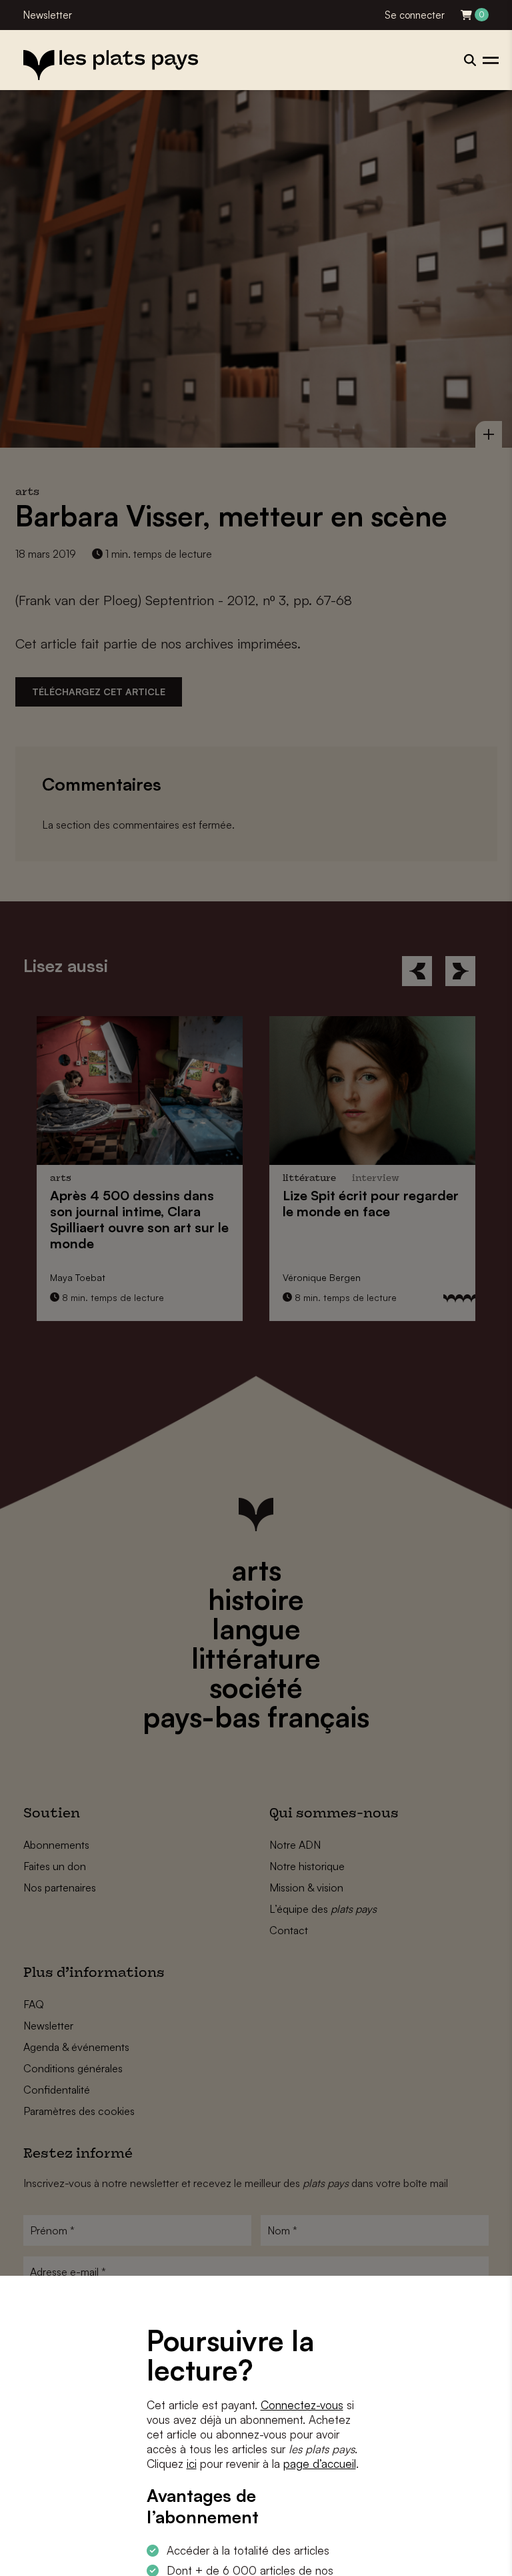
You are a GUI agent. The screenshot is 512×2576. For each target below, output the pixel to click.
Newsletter (48, 15)
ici (192, 2464)
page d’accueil (320, 2464)
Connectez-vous (302, 2405)
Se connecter (415, 15)
